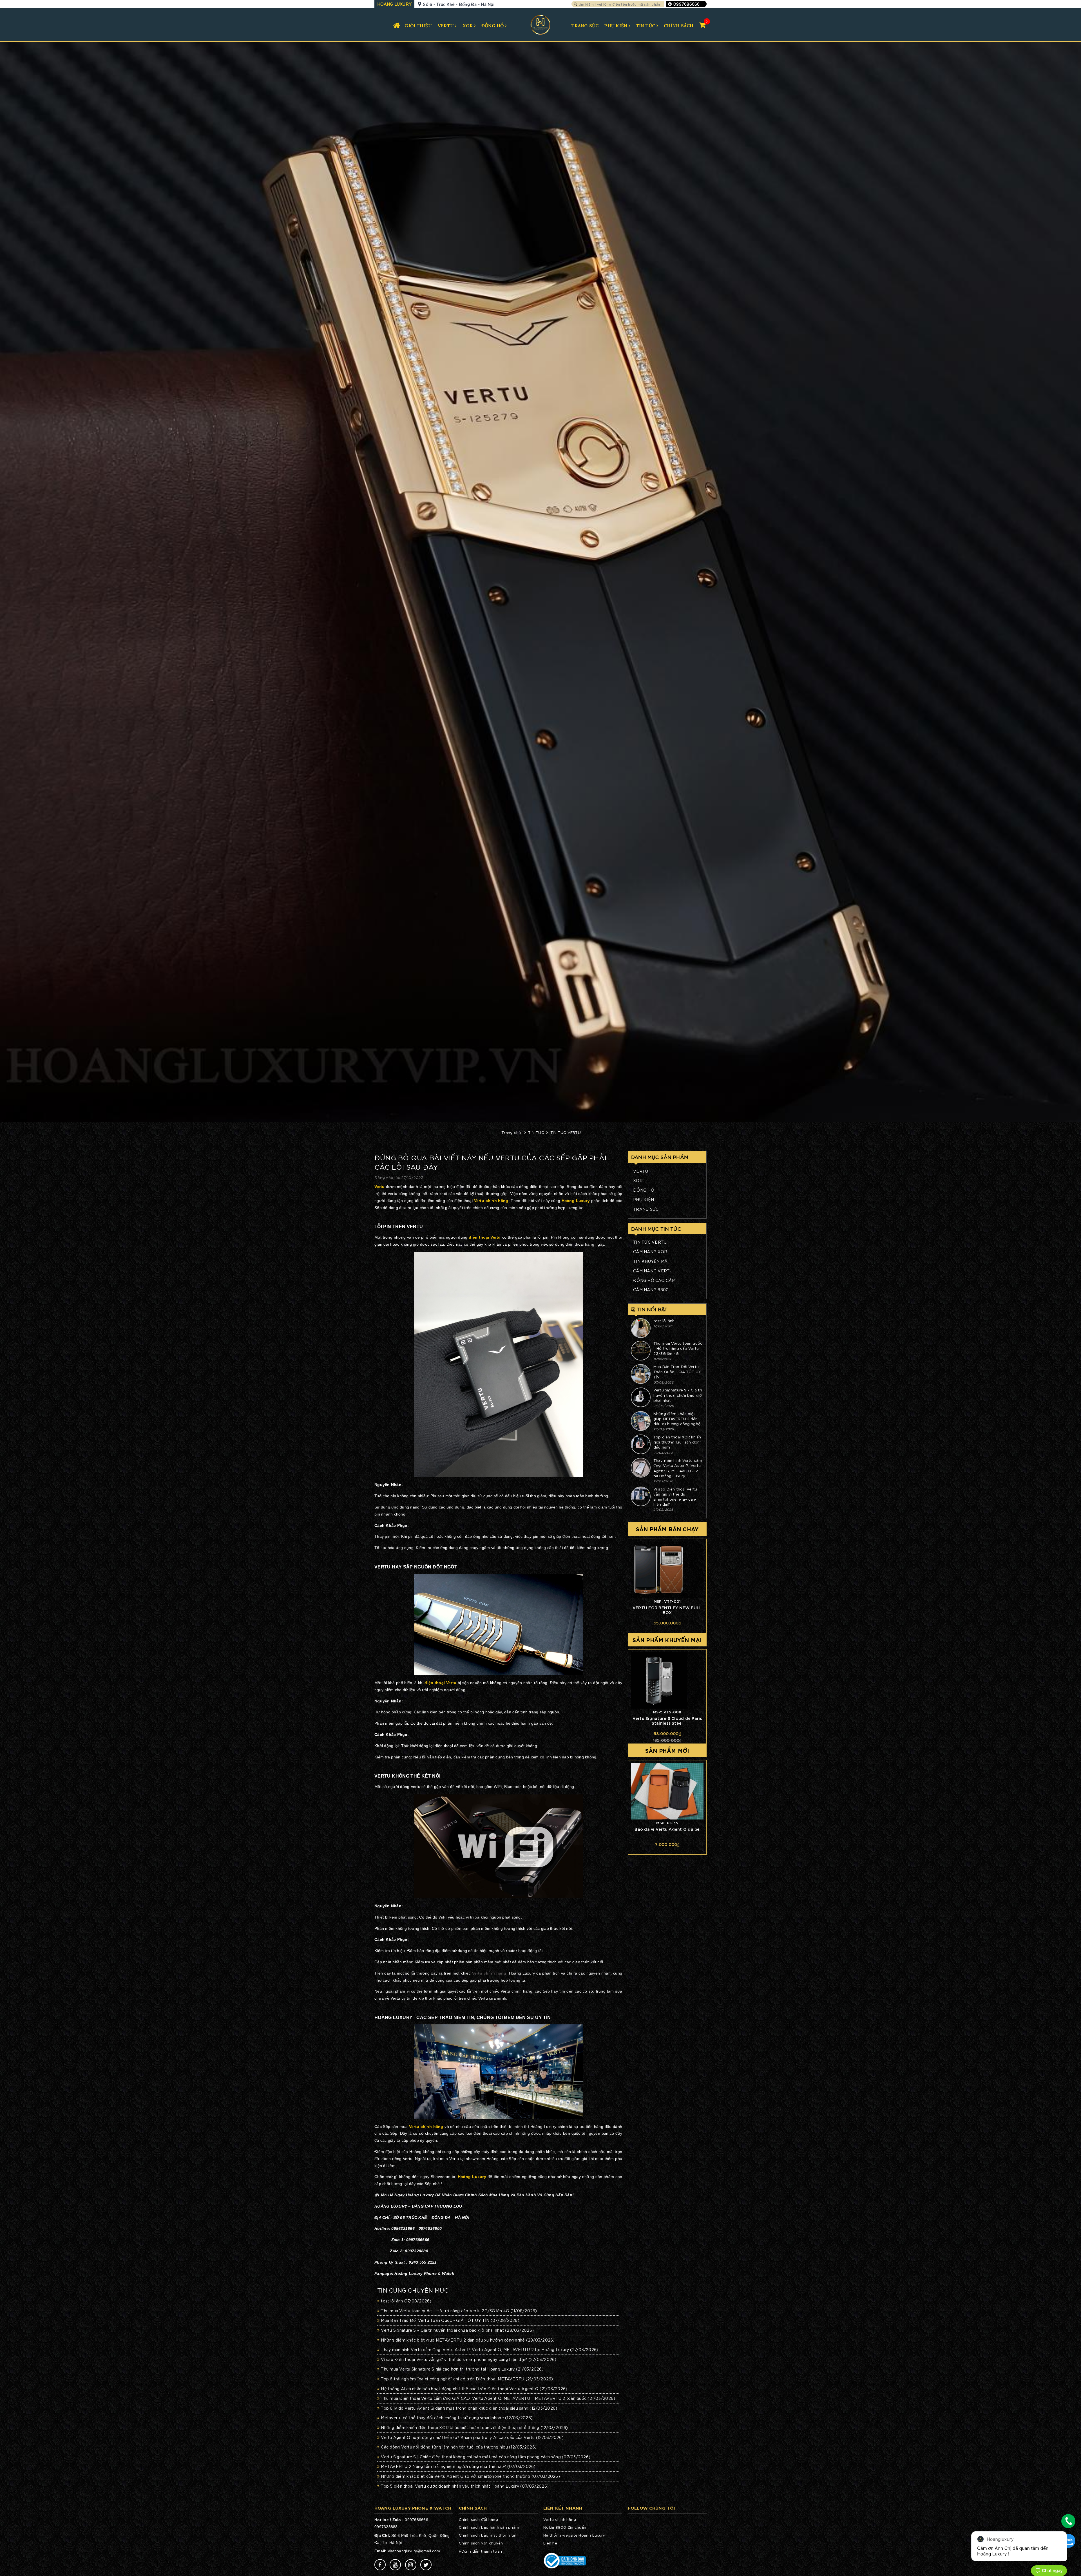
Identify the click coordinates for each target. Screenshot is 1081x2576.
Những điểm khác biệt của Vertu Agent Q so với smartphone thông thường (470, 2476)
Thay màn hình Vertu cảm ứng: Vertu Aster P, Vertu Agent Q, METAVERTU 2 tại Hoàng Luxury (490, 2349)
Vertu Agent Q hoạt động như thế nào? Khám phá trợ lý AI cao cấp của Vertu (472, 2437)
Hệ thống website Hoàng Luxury (574, 2535)
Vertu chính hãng (489, 1973)
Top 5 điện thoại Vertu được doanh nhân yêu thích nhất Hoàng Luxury (465, 2486)
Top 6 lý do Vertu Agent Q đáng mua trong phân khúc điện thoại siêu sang (469, 2408)
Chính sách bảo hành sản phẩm (489, 2527)
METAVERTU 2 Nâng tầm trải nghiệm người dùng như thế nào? (458, 2466)
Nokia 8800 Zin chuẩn (565, 2527)
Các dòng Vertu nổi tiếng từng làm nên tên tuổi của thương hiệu (459, 2447)
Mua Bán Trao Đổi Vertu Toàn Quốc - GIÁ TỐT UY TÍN (450, 2320)
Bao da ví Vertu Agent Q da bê (667, 1829)
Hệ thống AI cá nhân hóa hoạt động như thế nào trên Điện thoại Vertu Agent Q (474, 2389)
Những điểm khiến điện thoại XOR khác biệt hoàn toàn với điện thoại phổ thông (474, 2427)
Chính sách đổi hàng (478, 2519)
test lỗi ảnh (406, 2301)
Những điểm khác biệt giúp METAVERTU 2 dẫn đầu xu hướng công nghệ (468, 2340)
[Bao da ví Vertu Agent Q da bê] (667, 1791)
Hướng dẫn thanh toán (480, 2551)
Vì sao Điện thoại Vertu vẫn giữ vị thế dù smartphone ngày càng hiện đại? (469, 2359)
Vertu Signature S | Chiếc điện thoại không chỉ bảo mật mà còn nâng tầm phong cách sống (486, 2457)
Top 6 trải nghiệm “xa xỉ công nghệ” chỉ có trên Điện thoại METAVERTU (467, 2379)
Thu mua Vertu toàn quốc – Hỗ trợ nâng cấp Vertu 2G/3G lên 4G (459, 2311)
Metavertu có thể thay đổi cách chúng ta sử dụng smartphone (457, 2418)
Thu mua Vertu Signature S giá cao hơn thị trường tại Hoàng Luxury (462, 2369)
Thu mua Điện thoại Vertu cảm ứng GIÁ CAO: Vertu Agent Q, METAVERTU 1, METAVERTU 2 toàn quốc (498, 2398)
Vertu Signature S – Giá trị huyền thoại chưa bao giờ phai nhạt (457, 2330)
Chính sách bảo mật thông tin (488, 2535)
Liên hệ (550, 2543)
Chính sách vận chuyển (481, 2543)
